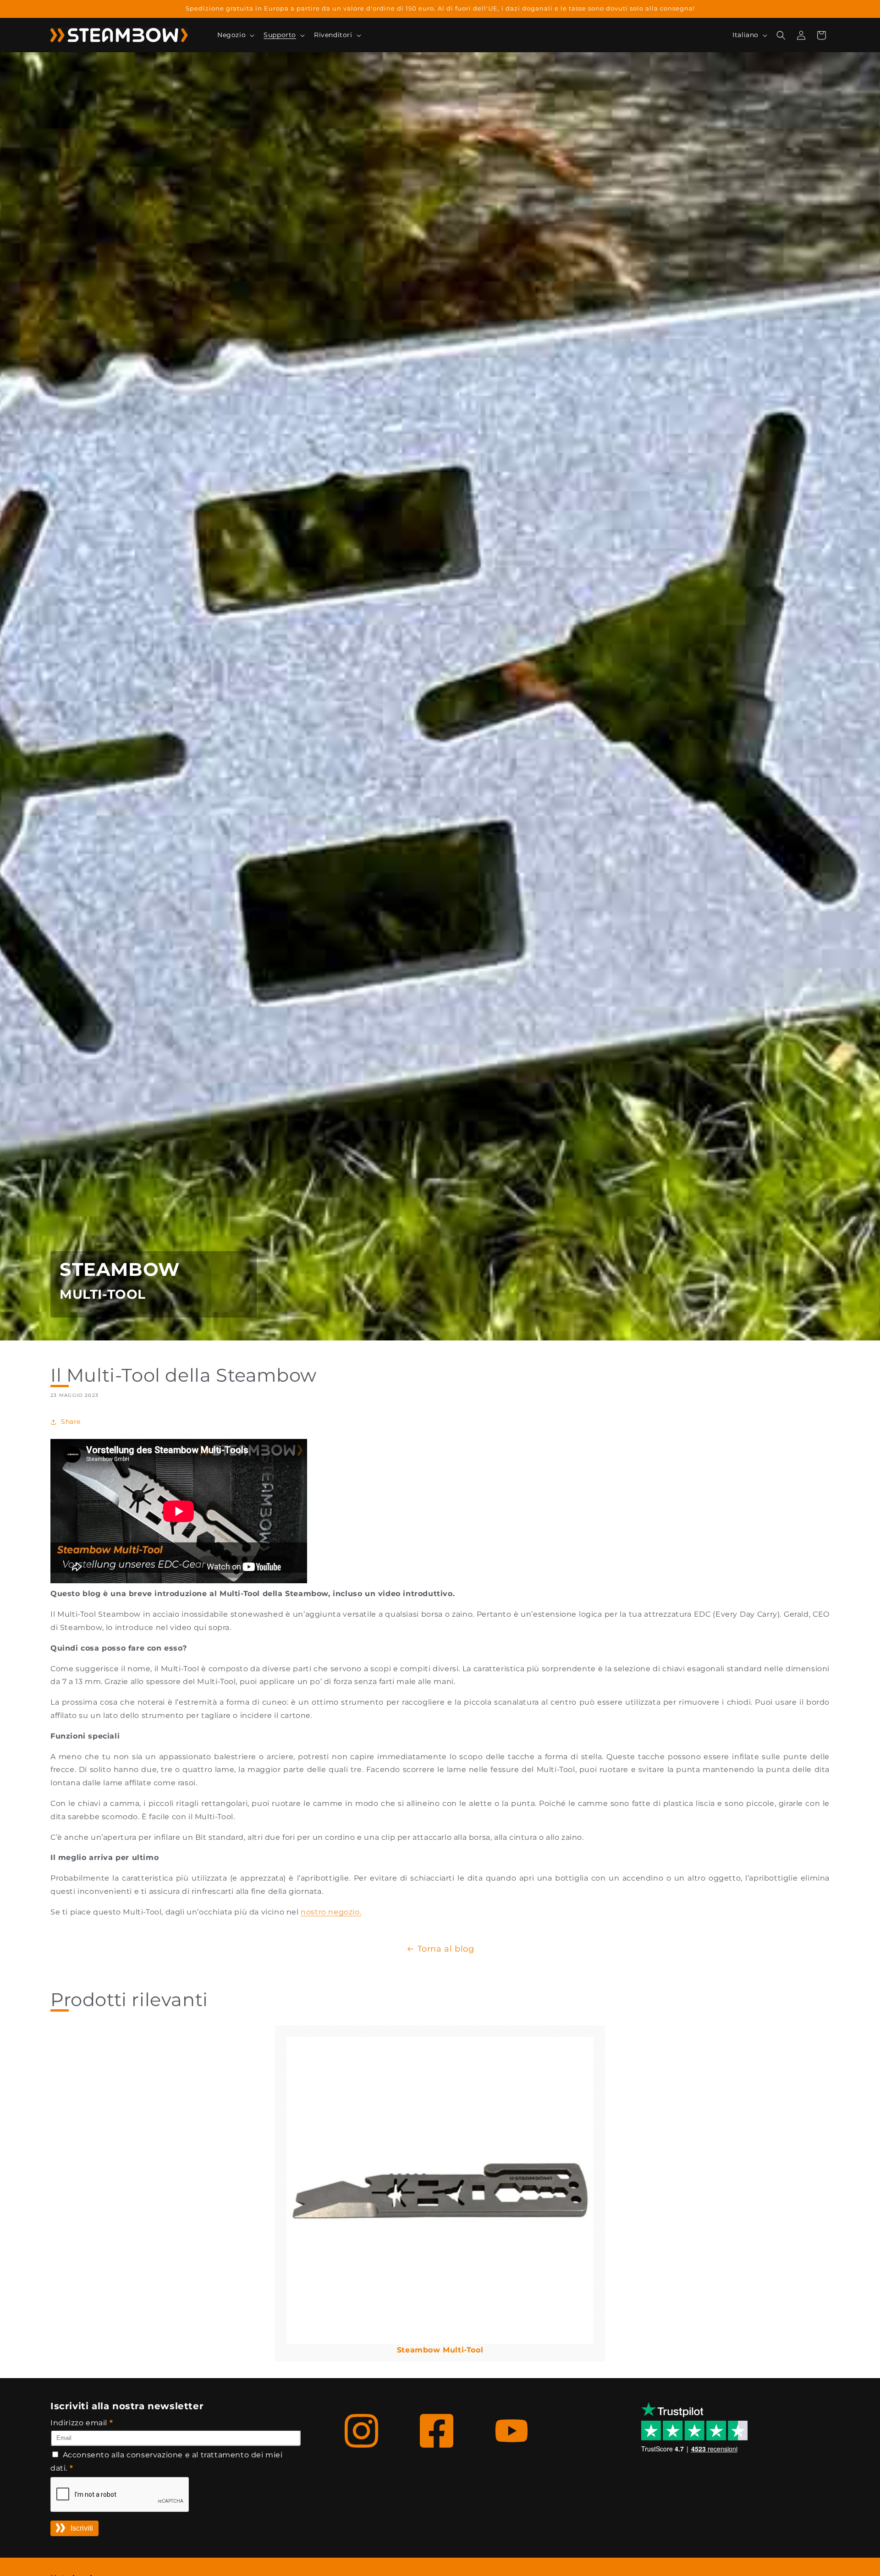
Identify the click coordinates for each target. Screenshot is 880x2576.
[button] (235, 35)
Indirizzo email (82, 2423)
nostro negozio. (331, 1912)
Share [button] (71, 1422)
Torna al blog (446, 1949)
